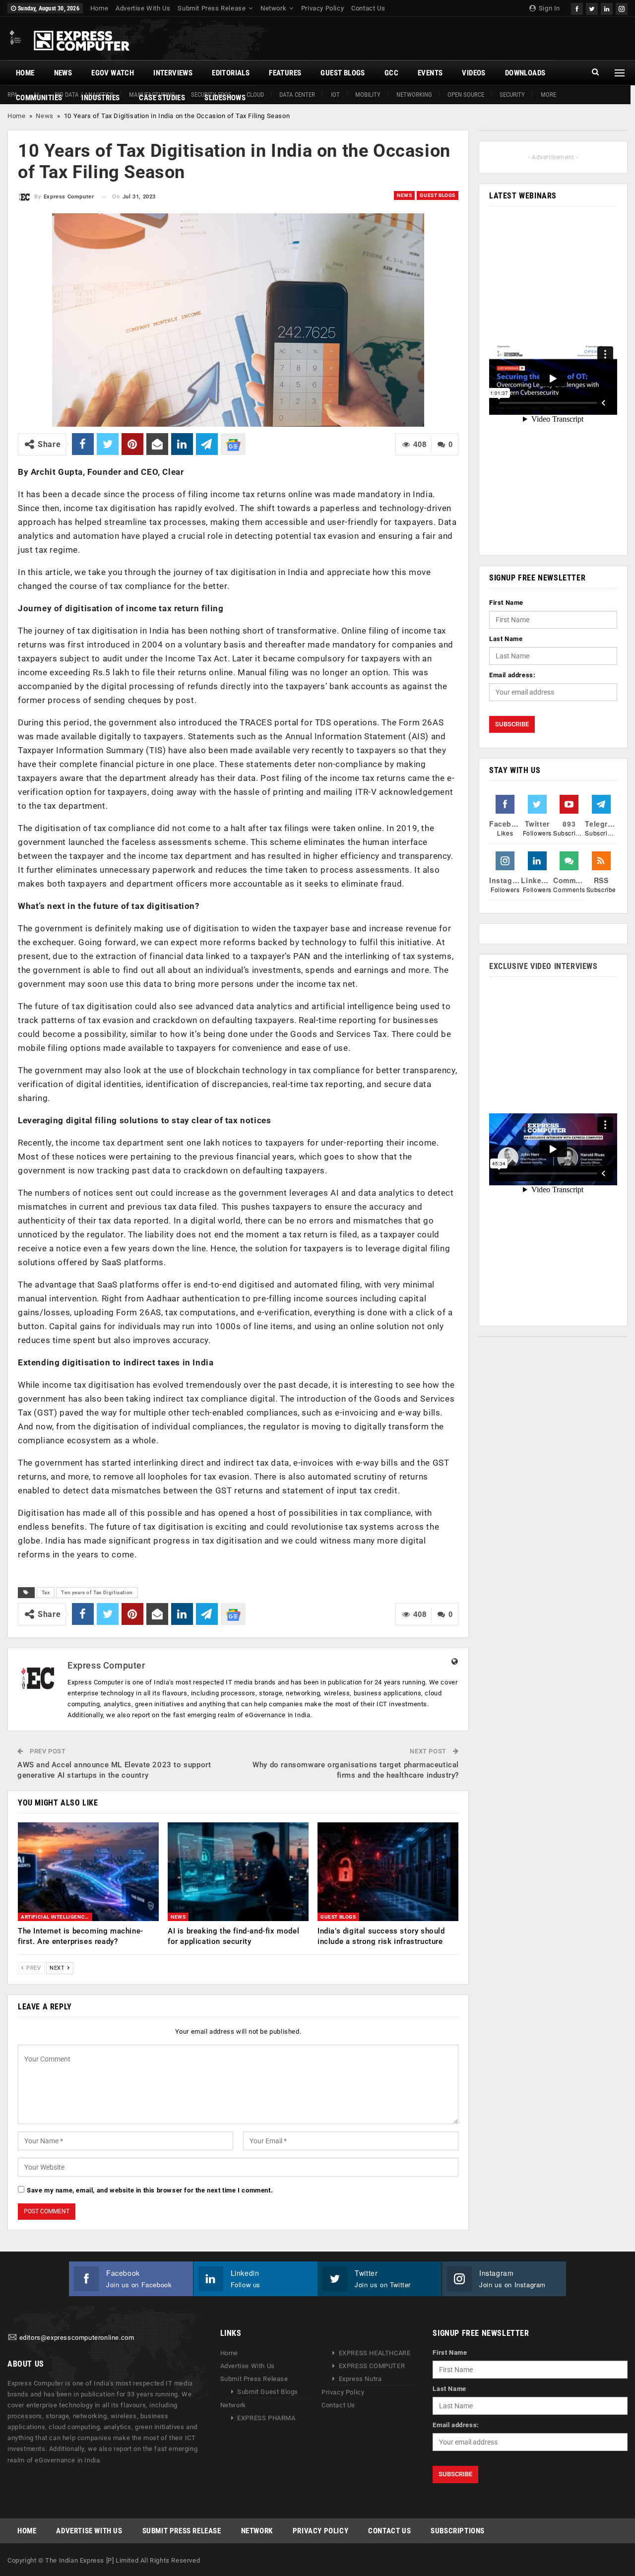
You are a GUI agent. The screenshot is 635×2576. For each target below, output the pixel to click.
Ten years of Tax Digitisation (97, 1592)
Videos (474, 73)
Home (99, 8)
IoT (335, 95)
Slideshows (225, 98)
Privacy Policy (322, 8)
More (548, 95)
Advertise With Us (143, 8)
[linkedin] (607, 8)
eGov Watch (113, 73)
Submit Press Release (212, 8)
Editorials (231, 73)
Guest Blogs (343, 73)
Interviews (173, 73)
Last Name (506, 639)
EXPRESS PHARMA (266, 2418)
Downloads (525, 73)
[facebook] (577, 8)
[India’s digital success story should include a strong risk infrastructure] (388, 1872)
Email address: (512, 675)
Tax (46, 1592)
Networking (414, 95)
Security (512, 95)
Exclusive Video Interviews (543, 966)
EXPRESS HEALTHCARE (375, 2353)
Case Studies (162, 98)
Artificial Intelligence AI (57, 1917)
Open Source (466, 95)
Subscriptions (458, 2531)
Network (273, 8)
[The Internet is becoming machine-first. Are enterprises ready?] (88, 1872)
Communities (39, 98)
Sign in (548, 8)
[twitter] (592, 8)
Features (285, 73)
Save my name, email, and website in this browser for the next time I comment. (150, 2190)
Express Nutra (360, 2379)
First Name (506, 603)
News (63, 73)
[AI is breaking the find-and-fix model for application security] (238, 1872)
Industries (100, 98)
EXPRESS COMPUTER (372, 2366)
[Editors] (12, 2338)
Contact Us (368, 8)
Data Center (297, 95)
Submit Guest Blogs (268, 2392)
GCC (391, 73)
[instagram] (622, 8)
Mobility (368, 95)
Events (430, 73)
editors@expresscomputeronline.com (77, 2338)
